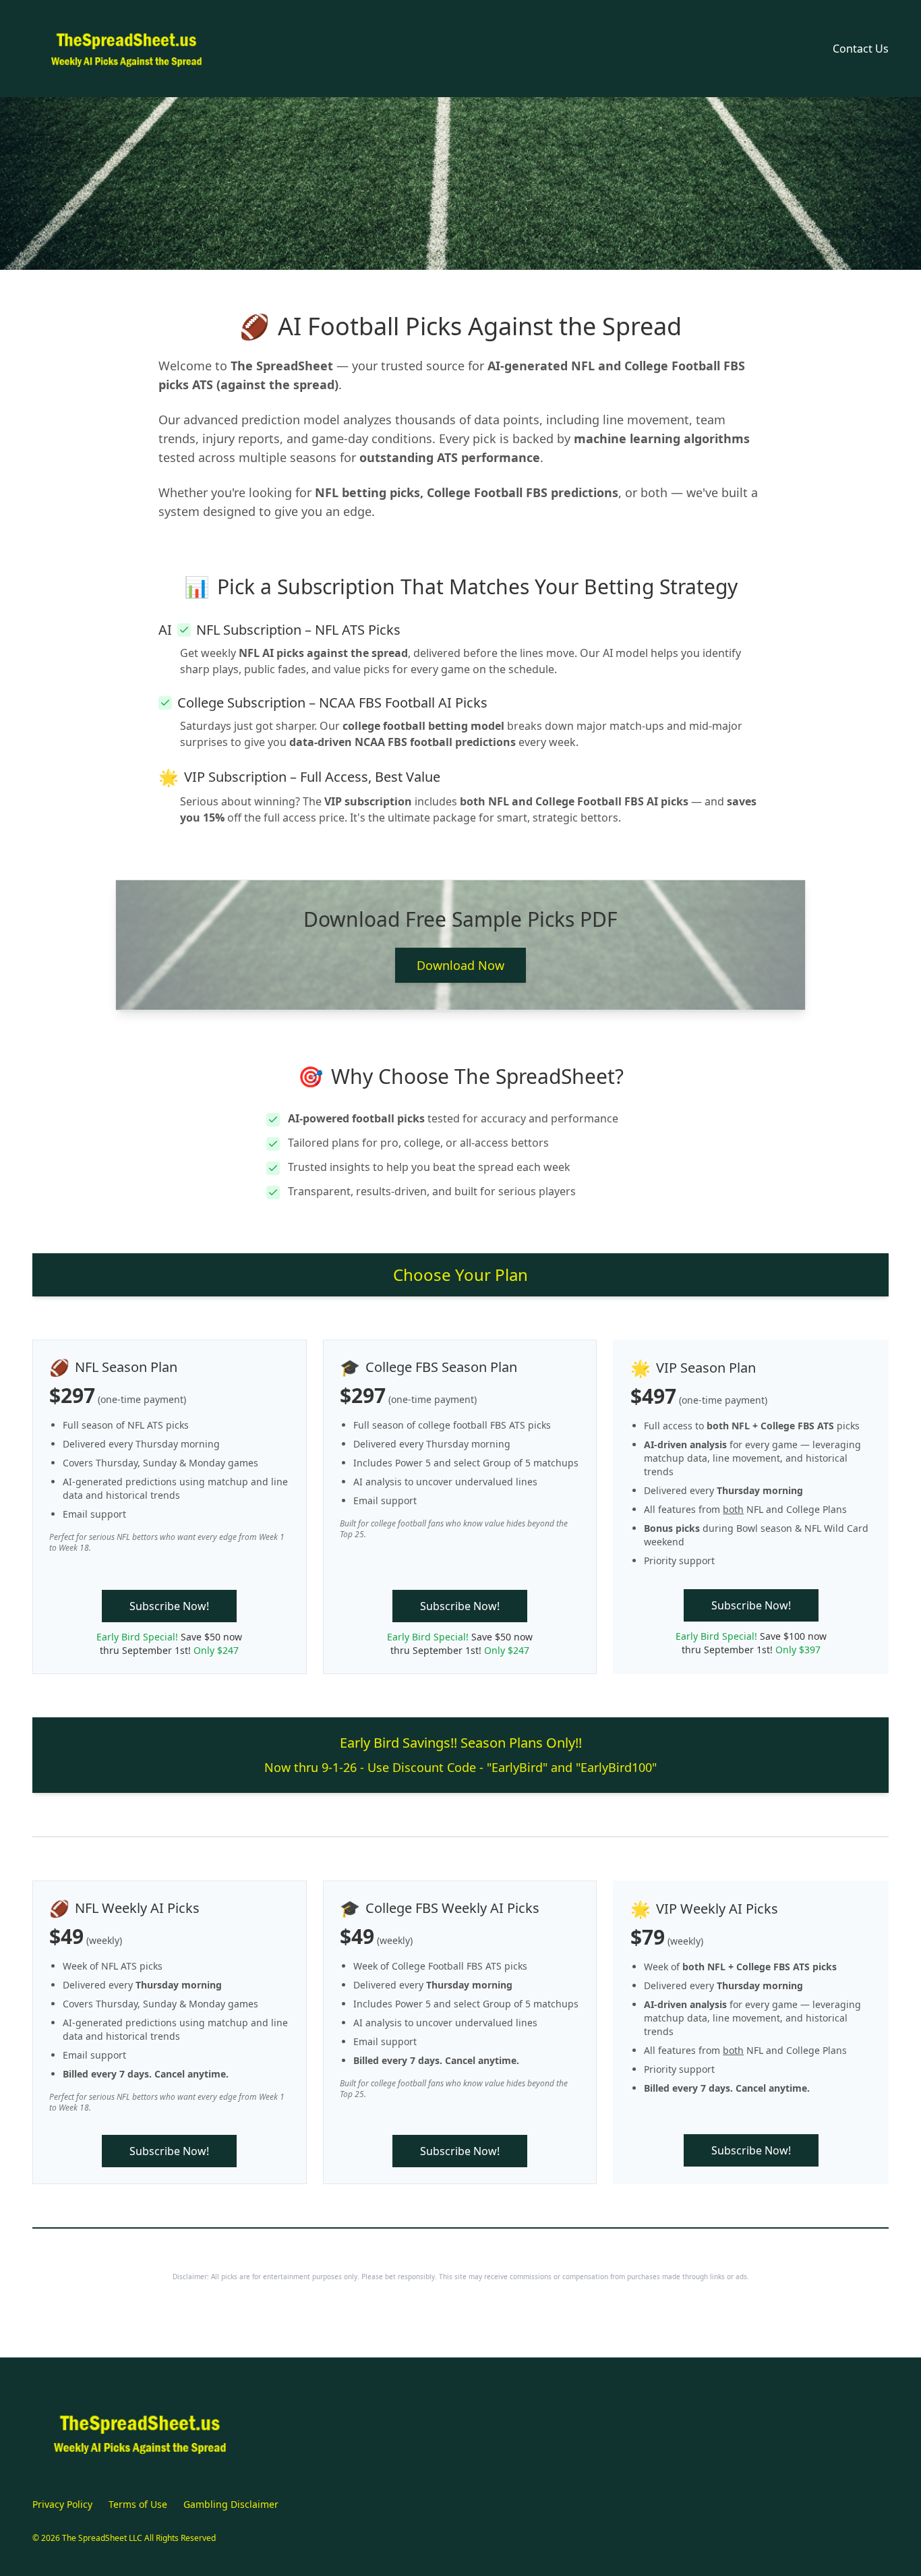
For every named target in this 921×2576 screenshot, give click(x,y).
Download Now (460, 965)
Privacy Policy (62, 2504)
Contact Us (861, 49)
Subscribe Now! (169, 1606)
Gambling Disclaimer (231, 2504)
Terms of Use (138, 2504)
